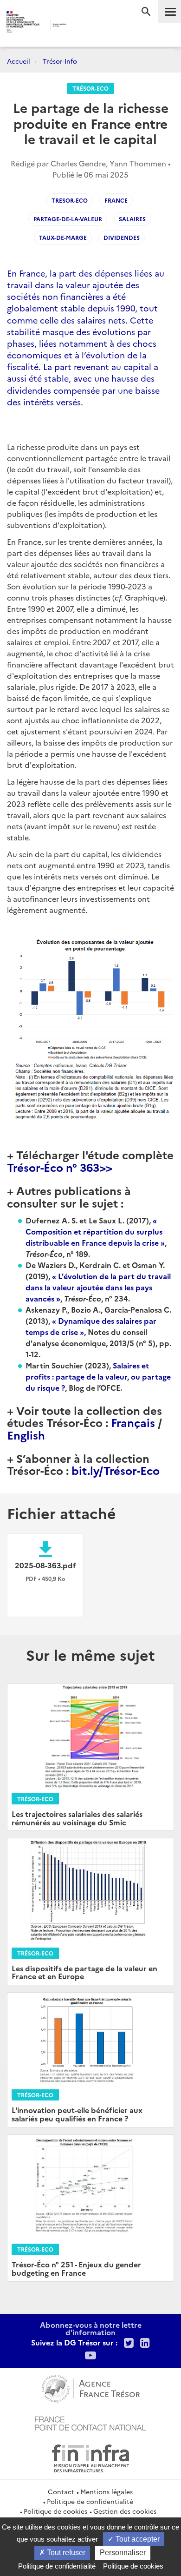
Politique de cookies (55, 2511)
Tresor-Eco (70, 200)
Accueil (19, 61)
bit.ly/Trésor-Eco (116, 1470)
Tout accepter (137, 2539)
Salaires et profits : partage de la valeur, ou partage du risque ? (98, 1376)
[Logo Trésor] (81, 26)
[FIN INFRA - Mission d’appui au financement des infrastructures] (90, 2457)
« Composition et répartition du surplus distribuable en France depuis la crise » (95, 1231)
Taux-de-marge (63, 237)
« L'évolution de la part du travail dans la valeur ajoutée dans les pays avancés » (98, 1287)
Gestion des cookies (125, 2511)
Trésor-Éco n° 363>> (60, 1167)
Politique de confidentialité (90, 2501)
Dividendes (122, 237)
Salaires (132, 219)
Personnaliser (123, 2553)
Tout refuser (65, 2553)
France (116, 200)
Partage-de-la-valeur (68, 219)
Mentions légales (107, 2491)
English (26, 1435)
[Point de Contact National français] (90, 2422)
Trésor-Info (60, 61)
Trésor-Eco (90, 88)
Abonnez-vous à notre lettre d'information (91, 2328)
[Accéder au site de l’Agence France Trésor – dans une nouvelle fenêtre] (91, 2387)
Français (133, 1422)
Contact (61, 2491)
